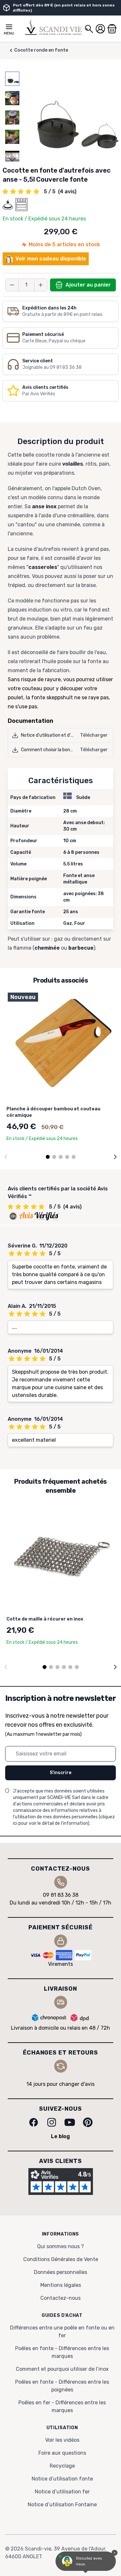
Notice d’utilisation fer (62, 2492)
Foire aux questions (62, 2453)
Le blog (60, 2136)
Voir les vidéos (62, 2440)
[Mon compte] (100, 29)
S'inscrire (60, 1773)
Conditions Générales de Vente (61, 2259)
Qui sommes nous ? (60, 2246)
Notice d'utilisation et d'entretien (56, 735)
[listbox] (12, 117)
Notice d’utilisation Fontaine (62, 2505)
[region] (12, 117)
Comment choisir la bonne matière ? (59, 750)
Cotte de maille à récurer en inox (45, 1619)
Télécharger (94, 735)
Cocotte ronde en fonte (41, 50)
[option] (12, 79)
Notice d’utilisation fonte (62, 2479)
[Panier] (112, 29)
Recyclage (62, 2466)
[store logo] (53, 27)
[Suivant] (115, 1157)
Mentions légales (61, 2285)
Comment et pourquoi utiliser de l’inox (62, 2369)
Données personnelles (60, 2272)
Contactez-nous (60, 2298)
